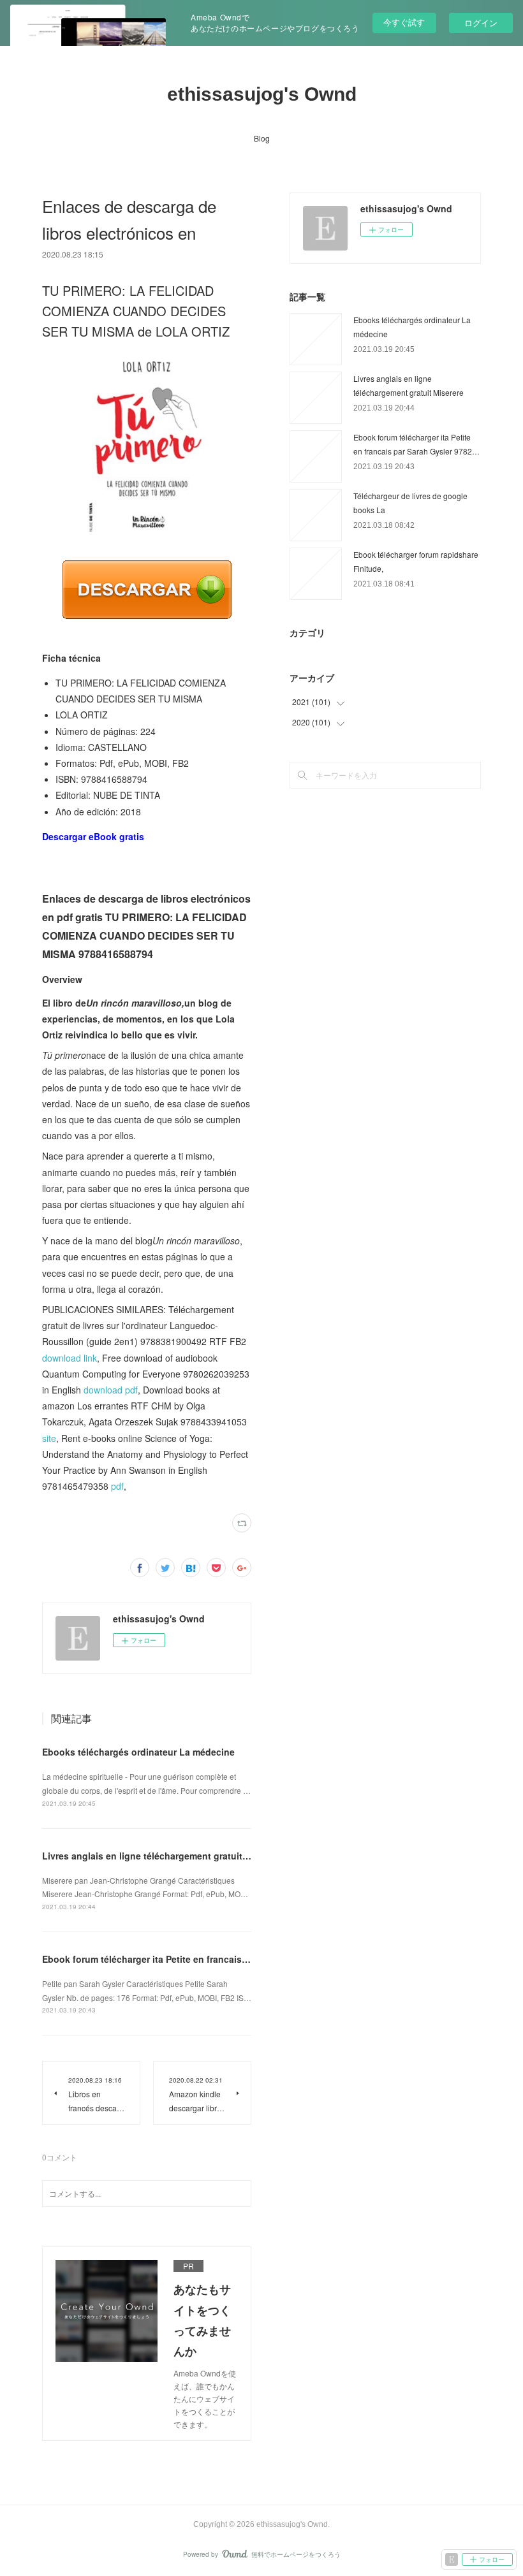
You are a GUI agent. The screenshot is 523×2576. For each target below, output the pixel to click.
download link (70, 1358)
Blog (262, 138)
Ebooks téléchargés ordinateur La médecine (138, 1752)
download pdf (111, 1390)
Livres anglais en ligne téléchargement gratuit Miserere (162, 1856)
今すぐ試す (404, 22)
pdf (117, 1486)
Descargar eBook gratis (93, 836)
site (49, 1438)
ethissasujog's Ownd (262, 94)
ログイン (481, 23)
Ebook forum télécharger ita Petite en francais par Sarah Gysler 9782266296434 (214, 1959)
